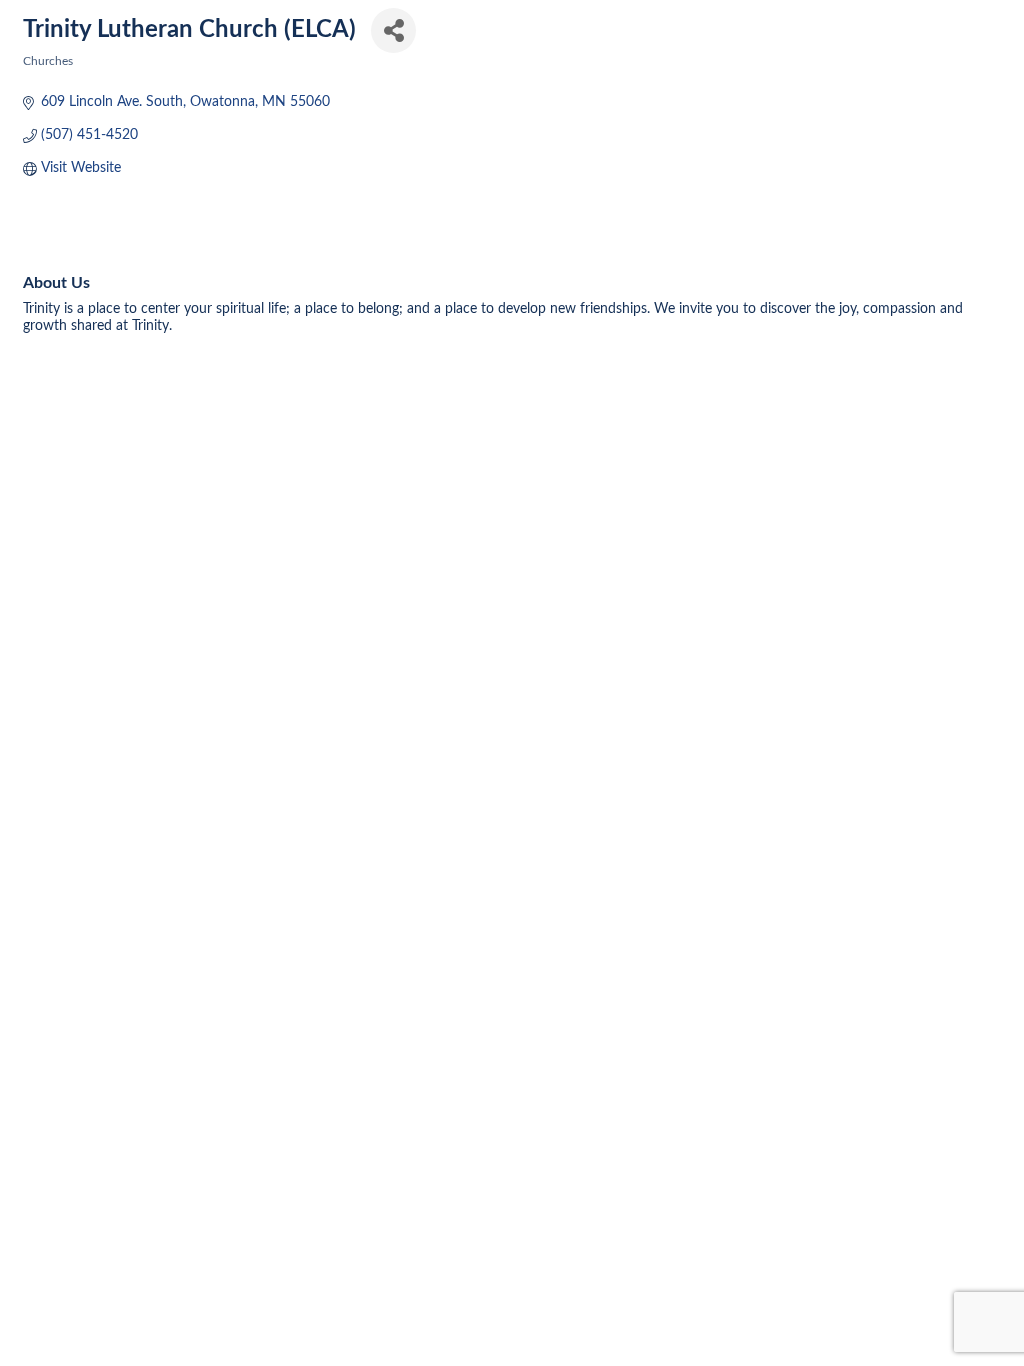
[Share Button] (393, 30)
